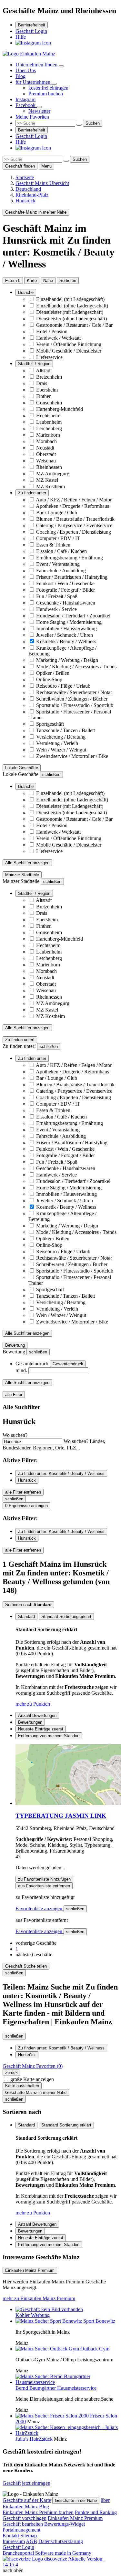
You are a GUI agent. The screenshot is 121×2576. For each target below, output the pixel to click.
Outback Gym (95, 2349)
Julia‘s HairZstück (35, 2439)
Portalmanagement (21, 2530)
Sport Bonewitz (99, 2321)
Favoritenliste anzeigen (40, 1908)
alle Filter (14, 1395)
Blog (20, 76)
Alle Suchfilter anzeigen (27, 863)
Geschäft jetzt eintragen (26, 2483)
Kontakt (11, 2536)
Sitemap (29, 2536)
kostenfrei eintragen (48, 88)
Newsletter (39, 111)
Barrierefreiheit (32, 25)
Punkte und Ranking (96, 2512)
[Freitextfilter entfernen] (79, 125)
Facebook (26, 105)
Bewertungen (30, 1722)
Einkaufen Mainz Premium (75, 2518)
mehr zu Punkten (33, 1704)
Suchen (93, 123)
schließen (75, 1909)
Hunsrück (27, 1480)
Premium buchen (46, 94)
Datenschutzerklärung (61, 2541)
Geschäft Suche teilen (26, 1966)
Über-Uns (26, 70)
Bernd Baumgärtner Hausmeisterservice (56, 2388)
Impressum (14, 2541)
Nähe (48, 281)
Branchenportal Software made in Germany (47, 2556)
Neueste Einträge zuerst (41, 1729)
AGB (31, 2541)
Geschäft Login (31, 31)
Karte (32, 281)
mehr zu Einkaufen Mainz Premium (39, 2298)
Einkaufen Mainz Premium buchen (38, 2512)
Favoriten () (33, 2066)
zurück (11, 2072)
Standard (26, 1617)
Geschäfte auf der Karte (27, 2500)
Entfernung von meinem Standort (49, 1736)
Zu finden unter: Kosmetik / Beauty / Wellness (61, 1473)
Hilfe (21, 37)
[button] (36, 1943)
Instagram (25, 99)
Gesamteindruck (68, 1364)
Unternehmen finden (37, 65)
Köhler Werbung (33, 2315)
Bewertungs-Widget (65, 2524)
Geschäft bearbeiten (23, 2524)
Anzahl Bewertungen (37, 1715)
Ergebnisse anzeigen (26, 1506)
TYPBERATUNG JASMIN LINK (61, 1816)
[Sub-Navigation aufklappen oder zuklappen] (61, 66)
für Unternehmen (34, 82)
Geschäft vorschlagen (25, 2518)
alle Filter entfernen (23, 1492)
